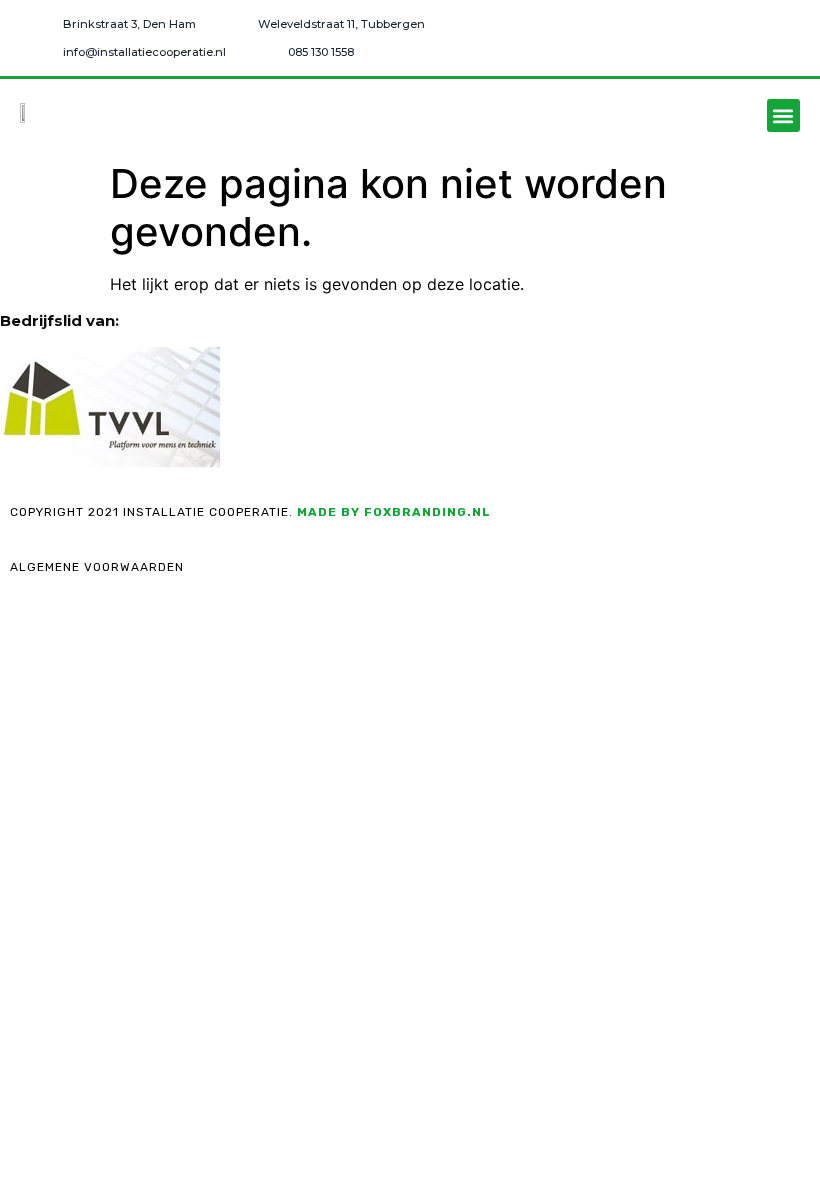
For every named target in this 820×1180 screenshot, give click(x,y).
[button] (783, 115)
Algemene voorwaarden (97, 567)
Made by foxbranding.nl (394, 512)
